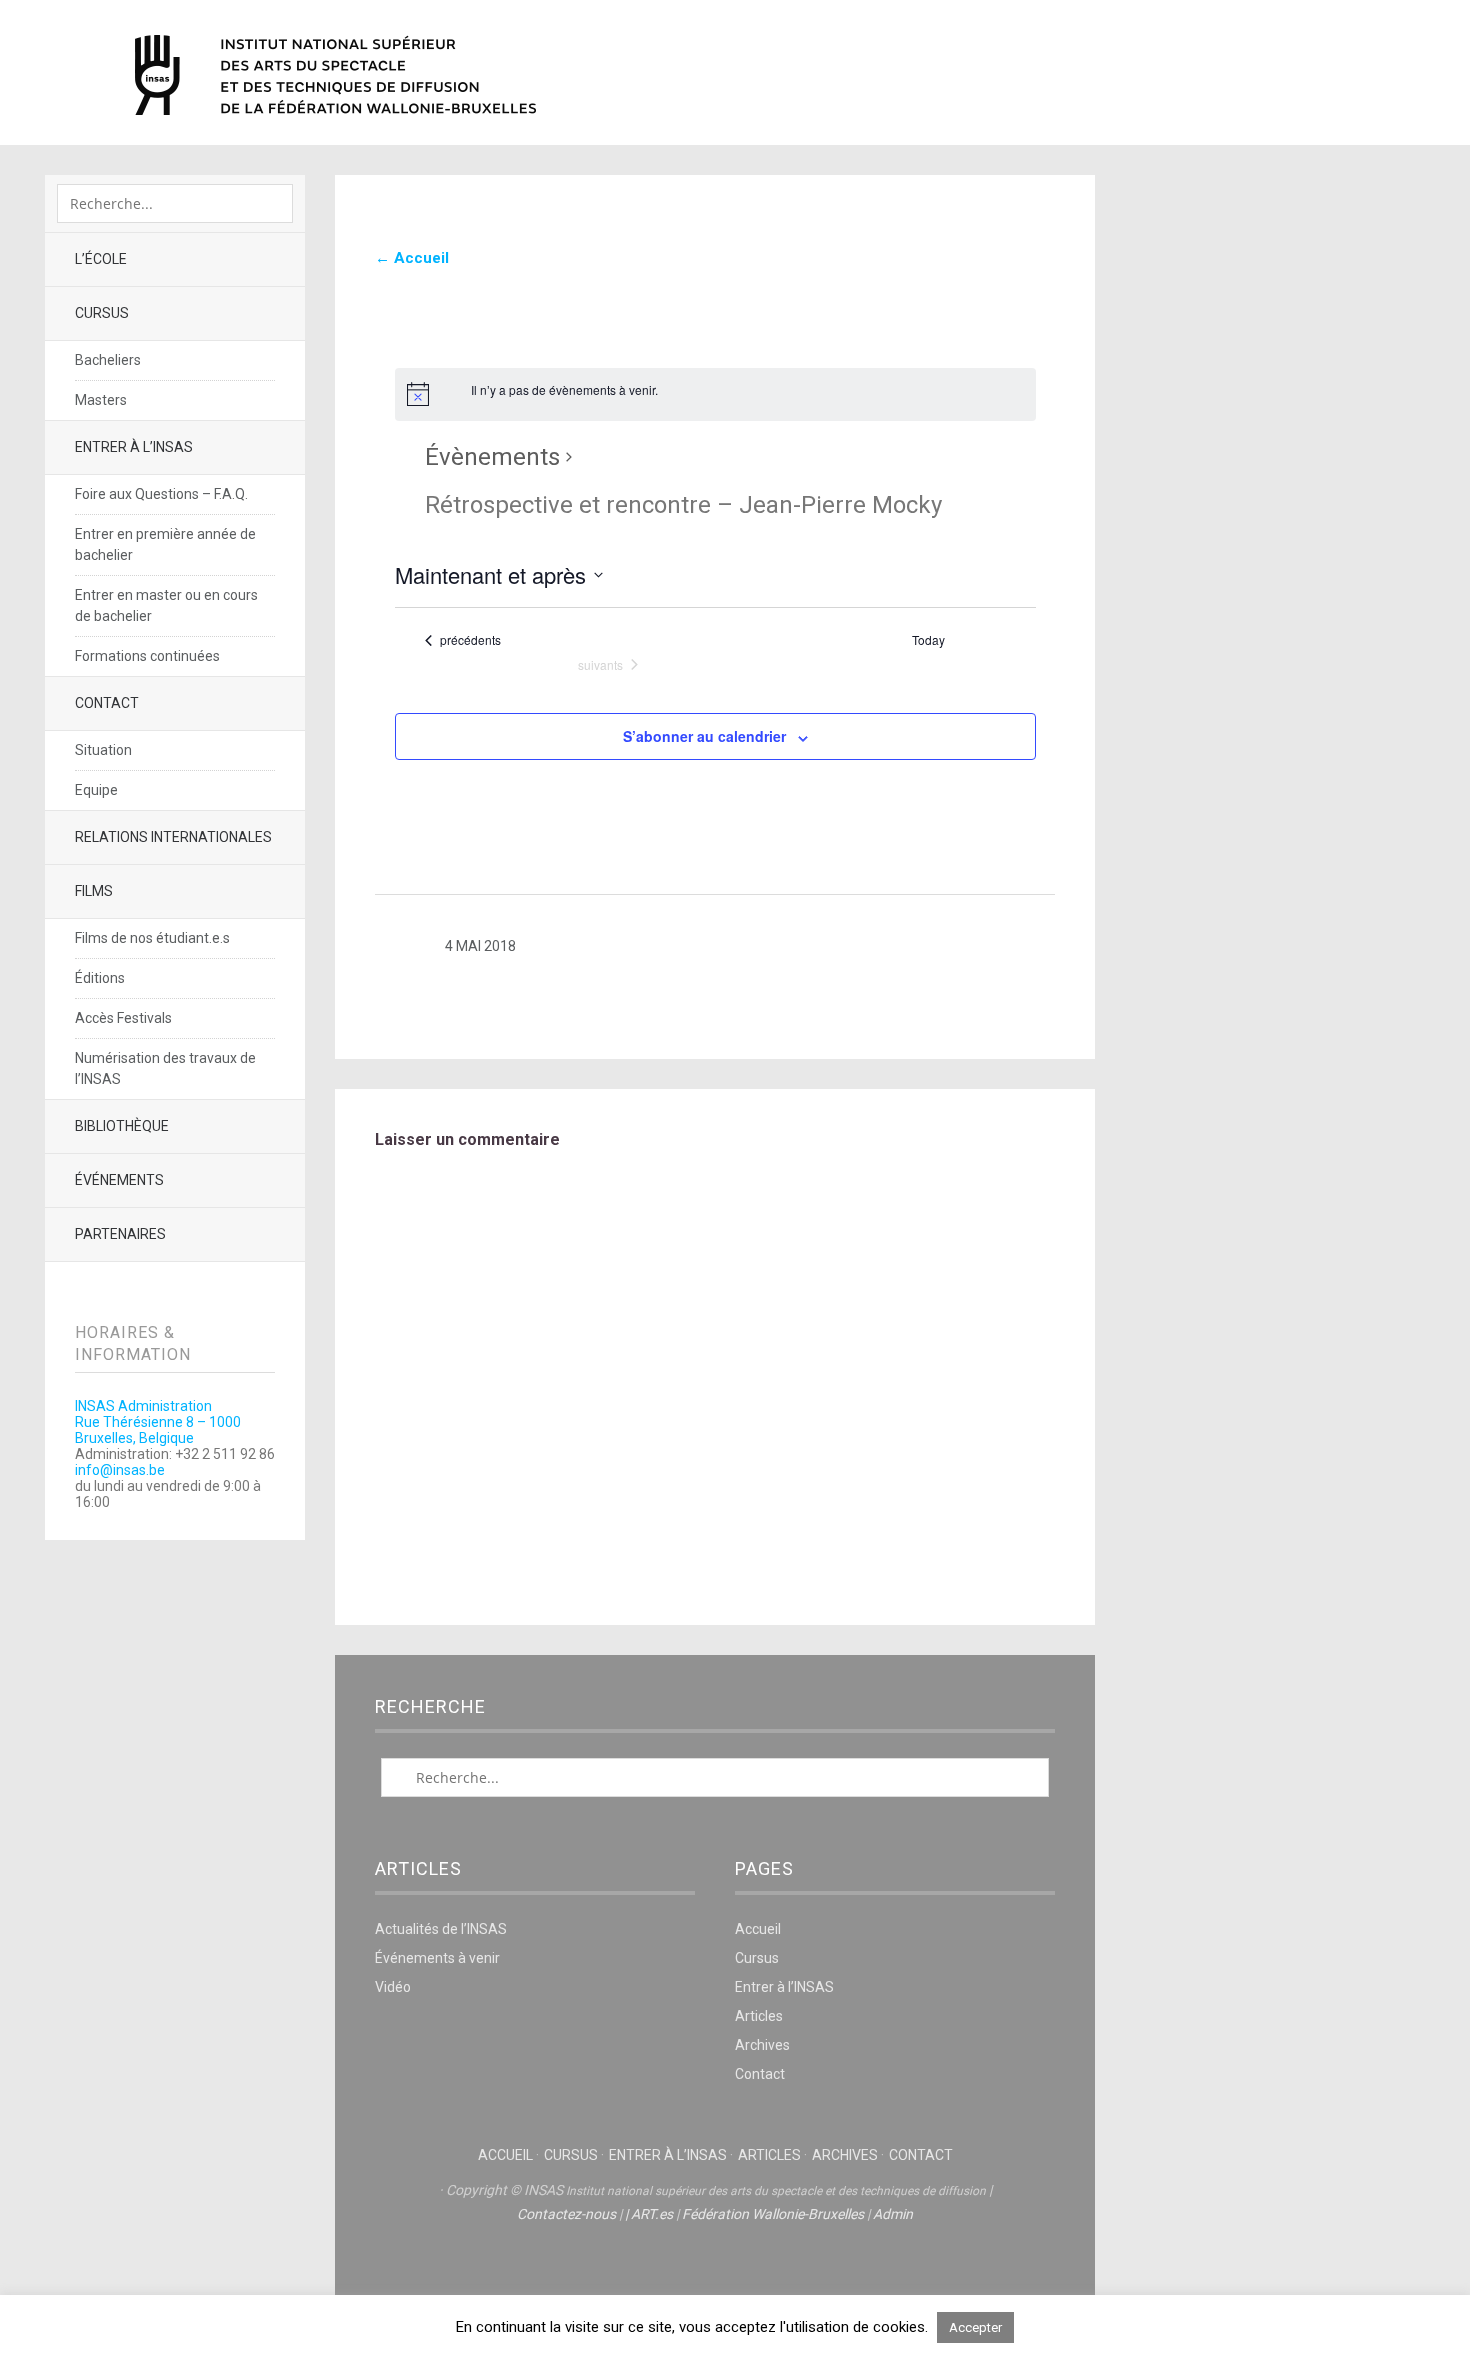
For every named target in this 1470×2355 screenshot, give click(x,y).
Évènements (492, 457)
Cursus (102, 313)
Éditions (100, 978)
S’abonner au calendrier (704, 736)
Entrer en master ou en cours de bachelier (166, 605)
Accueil (758, 1929)
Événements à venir (437, 1958)
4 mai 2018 (480, 946)
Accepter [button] (975, 2327)
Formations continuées (147, 656)
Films (94, 891)
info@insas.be (120, 1470)
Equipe (96, 790)
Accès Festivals (123, 1018)
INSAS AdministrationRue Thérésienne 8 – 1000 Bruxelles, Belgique (158, 1422)
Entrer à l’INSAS (134, 447)
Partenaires (120, 1234)
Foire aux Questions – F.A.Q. (161, 494)
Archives (762, 2045)
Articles (759, 2016)
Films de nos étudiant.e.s (152, 938)
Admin (893, 2214)
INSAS (335, 75)
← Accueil (412, 258)
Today (928, 640)
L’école (101, 259)
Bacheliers (108, 360)
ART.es (652, 2214)
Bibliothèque (122, 1126)
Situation (103, 750)
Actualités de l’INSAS (441, 1929)
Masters (101, 400)
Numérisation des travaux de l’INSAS (165, 1068)
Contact (107, 703)
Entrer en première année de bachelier (165, 544)
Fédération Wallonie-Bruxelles (773, 2214)
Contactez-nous (566, 2214)
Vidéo (393, 1987)
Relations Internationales (173, 837)
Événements (119, 1180)
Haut (715, 2276)
